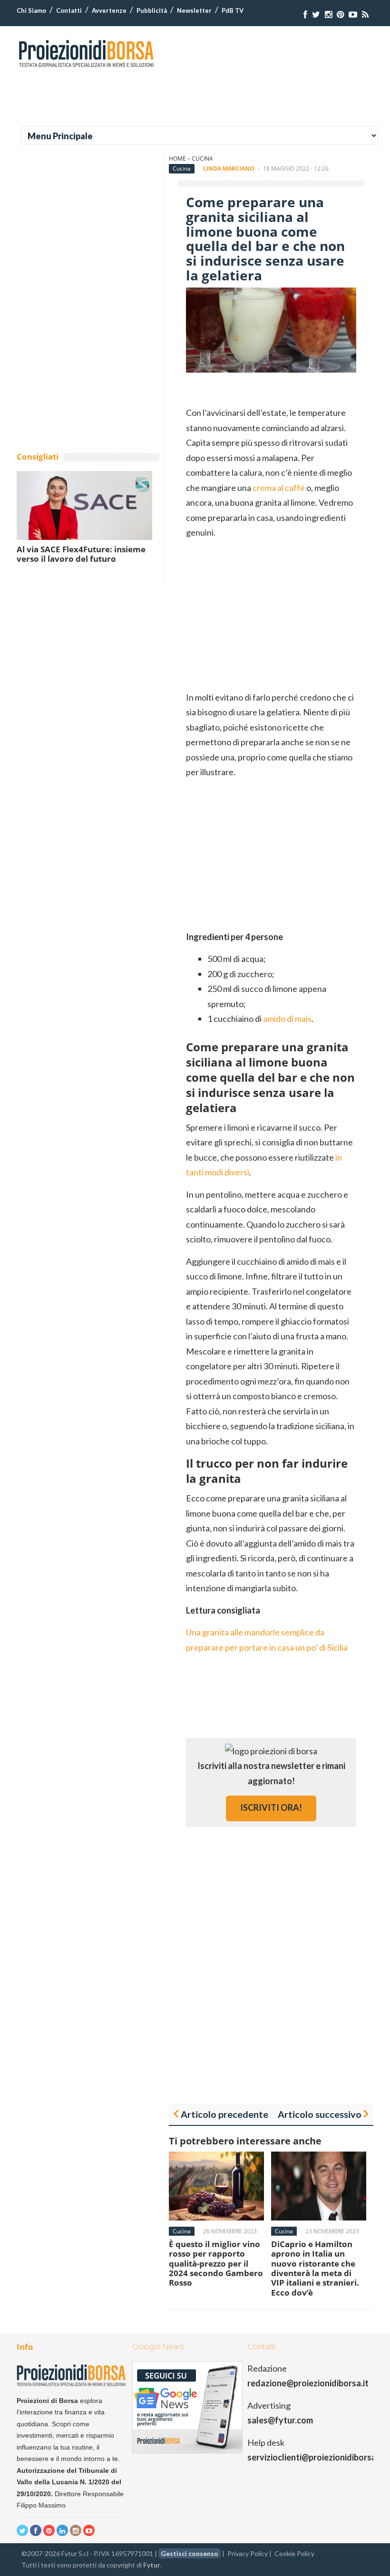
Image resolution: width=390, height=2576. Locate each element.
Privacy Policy (248, 2553)
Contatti (69, 10)
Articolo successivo (320, 2114)
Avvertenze (109, 10)
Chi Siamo (31, 10)
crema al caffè (279, 488)
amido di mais (287, 1019)
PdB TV (233, 10)
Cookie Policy (294, 2553)
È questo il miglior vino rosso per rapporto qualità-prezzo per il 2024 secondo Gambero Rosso (216, 2264)
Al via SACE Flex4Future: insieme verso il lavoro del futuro (81, 554)
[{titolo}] (305, 14)
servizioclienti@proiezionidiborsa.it (316, 2457)
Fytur (152, 2565)
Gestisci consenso (190, 2553)
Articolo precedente (224, 2114)
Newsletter (194, 10)
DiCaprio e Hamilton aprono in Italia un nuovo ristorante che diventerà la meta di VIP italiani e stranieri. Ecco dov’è (315, 2268)
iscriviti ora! (271, 1807)
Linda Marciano (229, 168)
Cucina (202, 159)
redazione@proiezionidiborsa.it (308, 2383)
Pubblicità (152, 10)
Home (177, 159)
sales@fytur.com (280, 2420)
